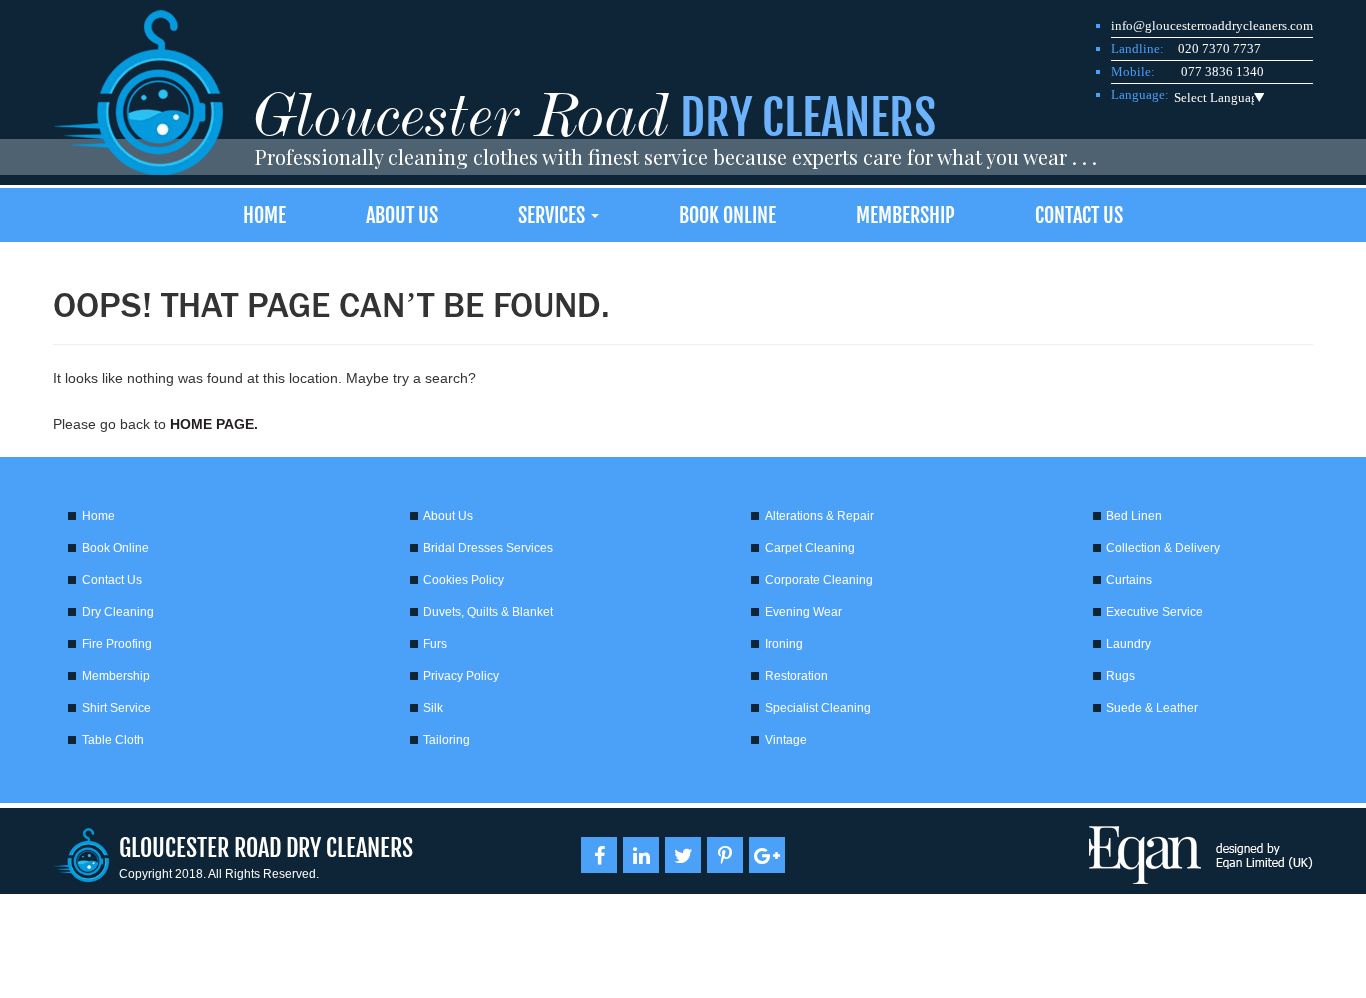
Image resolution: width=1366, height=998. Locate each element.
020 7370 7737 (1219, 48)
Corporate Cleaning (819, 580)
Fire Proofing (117, 644)
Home (264, 215)
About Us (402, 215)
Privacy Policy (461, 676)
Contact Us (1079, 215)
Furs (435, 644)
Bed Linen (1134, 516)
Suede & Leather (1152, 708)
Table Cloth (113, 740)
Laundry (1128, 644)
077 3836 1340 (1222, 71)
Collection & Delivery (1163, 548)
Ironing (784, 644)
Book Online (727, 215)
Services (553, 215)
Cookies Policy (463, 580)
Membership (905, 215)
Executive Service (1154, 612)
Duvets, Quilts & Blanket (488, 612)
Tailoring (446, 740)
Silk (433, 708)
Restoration (796, 676)
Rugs (1120, 676)
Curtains (1129, 580)
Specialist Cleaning (818, 708)
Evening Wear (803, 612)
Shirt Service (116, 708)
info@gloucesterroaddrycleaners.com (1212, 25)
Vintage (786, 740)
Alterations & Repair (819, 516)
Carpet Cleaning (810, 548)
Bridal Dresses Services (488, 548)
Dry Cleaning (118, 612)
